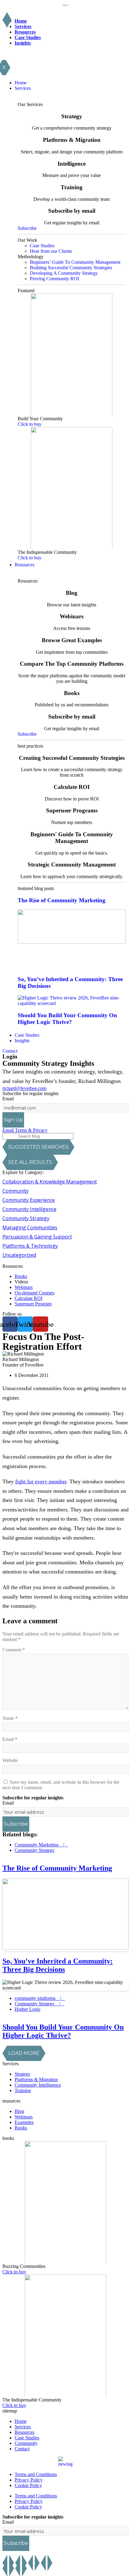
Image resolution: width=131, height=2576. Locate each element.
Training (72, 187)
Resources (25, 32)
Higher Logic (28, 2009)
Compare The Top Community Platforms (72, 664)
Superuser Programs (72, 810)
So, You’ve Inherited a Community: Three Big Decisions (58, 1965)
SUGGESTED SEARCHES (38, 1147)
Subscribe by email (72, 211)
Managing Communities (30, 1227)
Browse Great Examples (72, 640)
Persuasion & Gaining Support (37, 1237)
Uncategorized (19, 1255)
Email (8, 1099)
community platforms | (40, 1998)
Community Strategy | (39, 2004)
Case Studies (28, 37)
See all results (30, 1162)
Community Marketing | (41, 1845)
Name (10, 1718)
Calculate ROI (72, 787)
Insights (23, 43)
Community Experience (29, 1200)
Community (16, 1191)
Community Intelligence (29, 1209)
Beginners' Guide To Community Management (72, 838)
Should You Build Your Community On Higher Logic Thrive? (67, 1019)
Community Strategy (26, 1218)
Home (21, 21)
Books (72, 693)
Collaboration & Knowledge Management (50, 1182)
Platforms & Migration (72, 140)
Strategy (72, 116)
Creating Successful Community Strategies (72, 758)
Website (10, 1760)
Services (23, 26)
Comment (14, 1650)
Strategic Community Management (72, 865)
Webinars (72, 616)
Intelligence (72, 164)
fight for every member (41, 1481)
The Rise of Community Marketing (62, 900)
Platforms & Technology (30, 1246)
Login (10, 1056)
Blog (72, 593)
